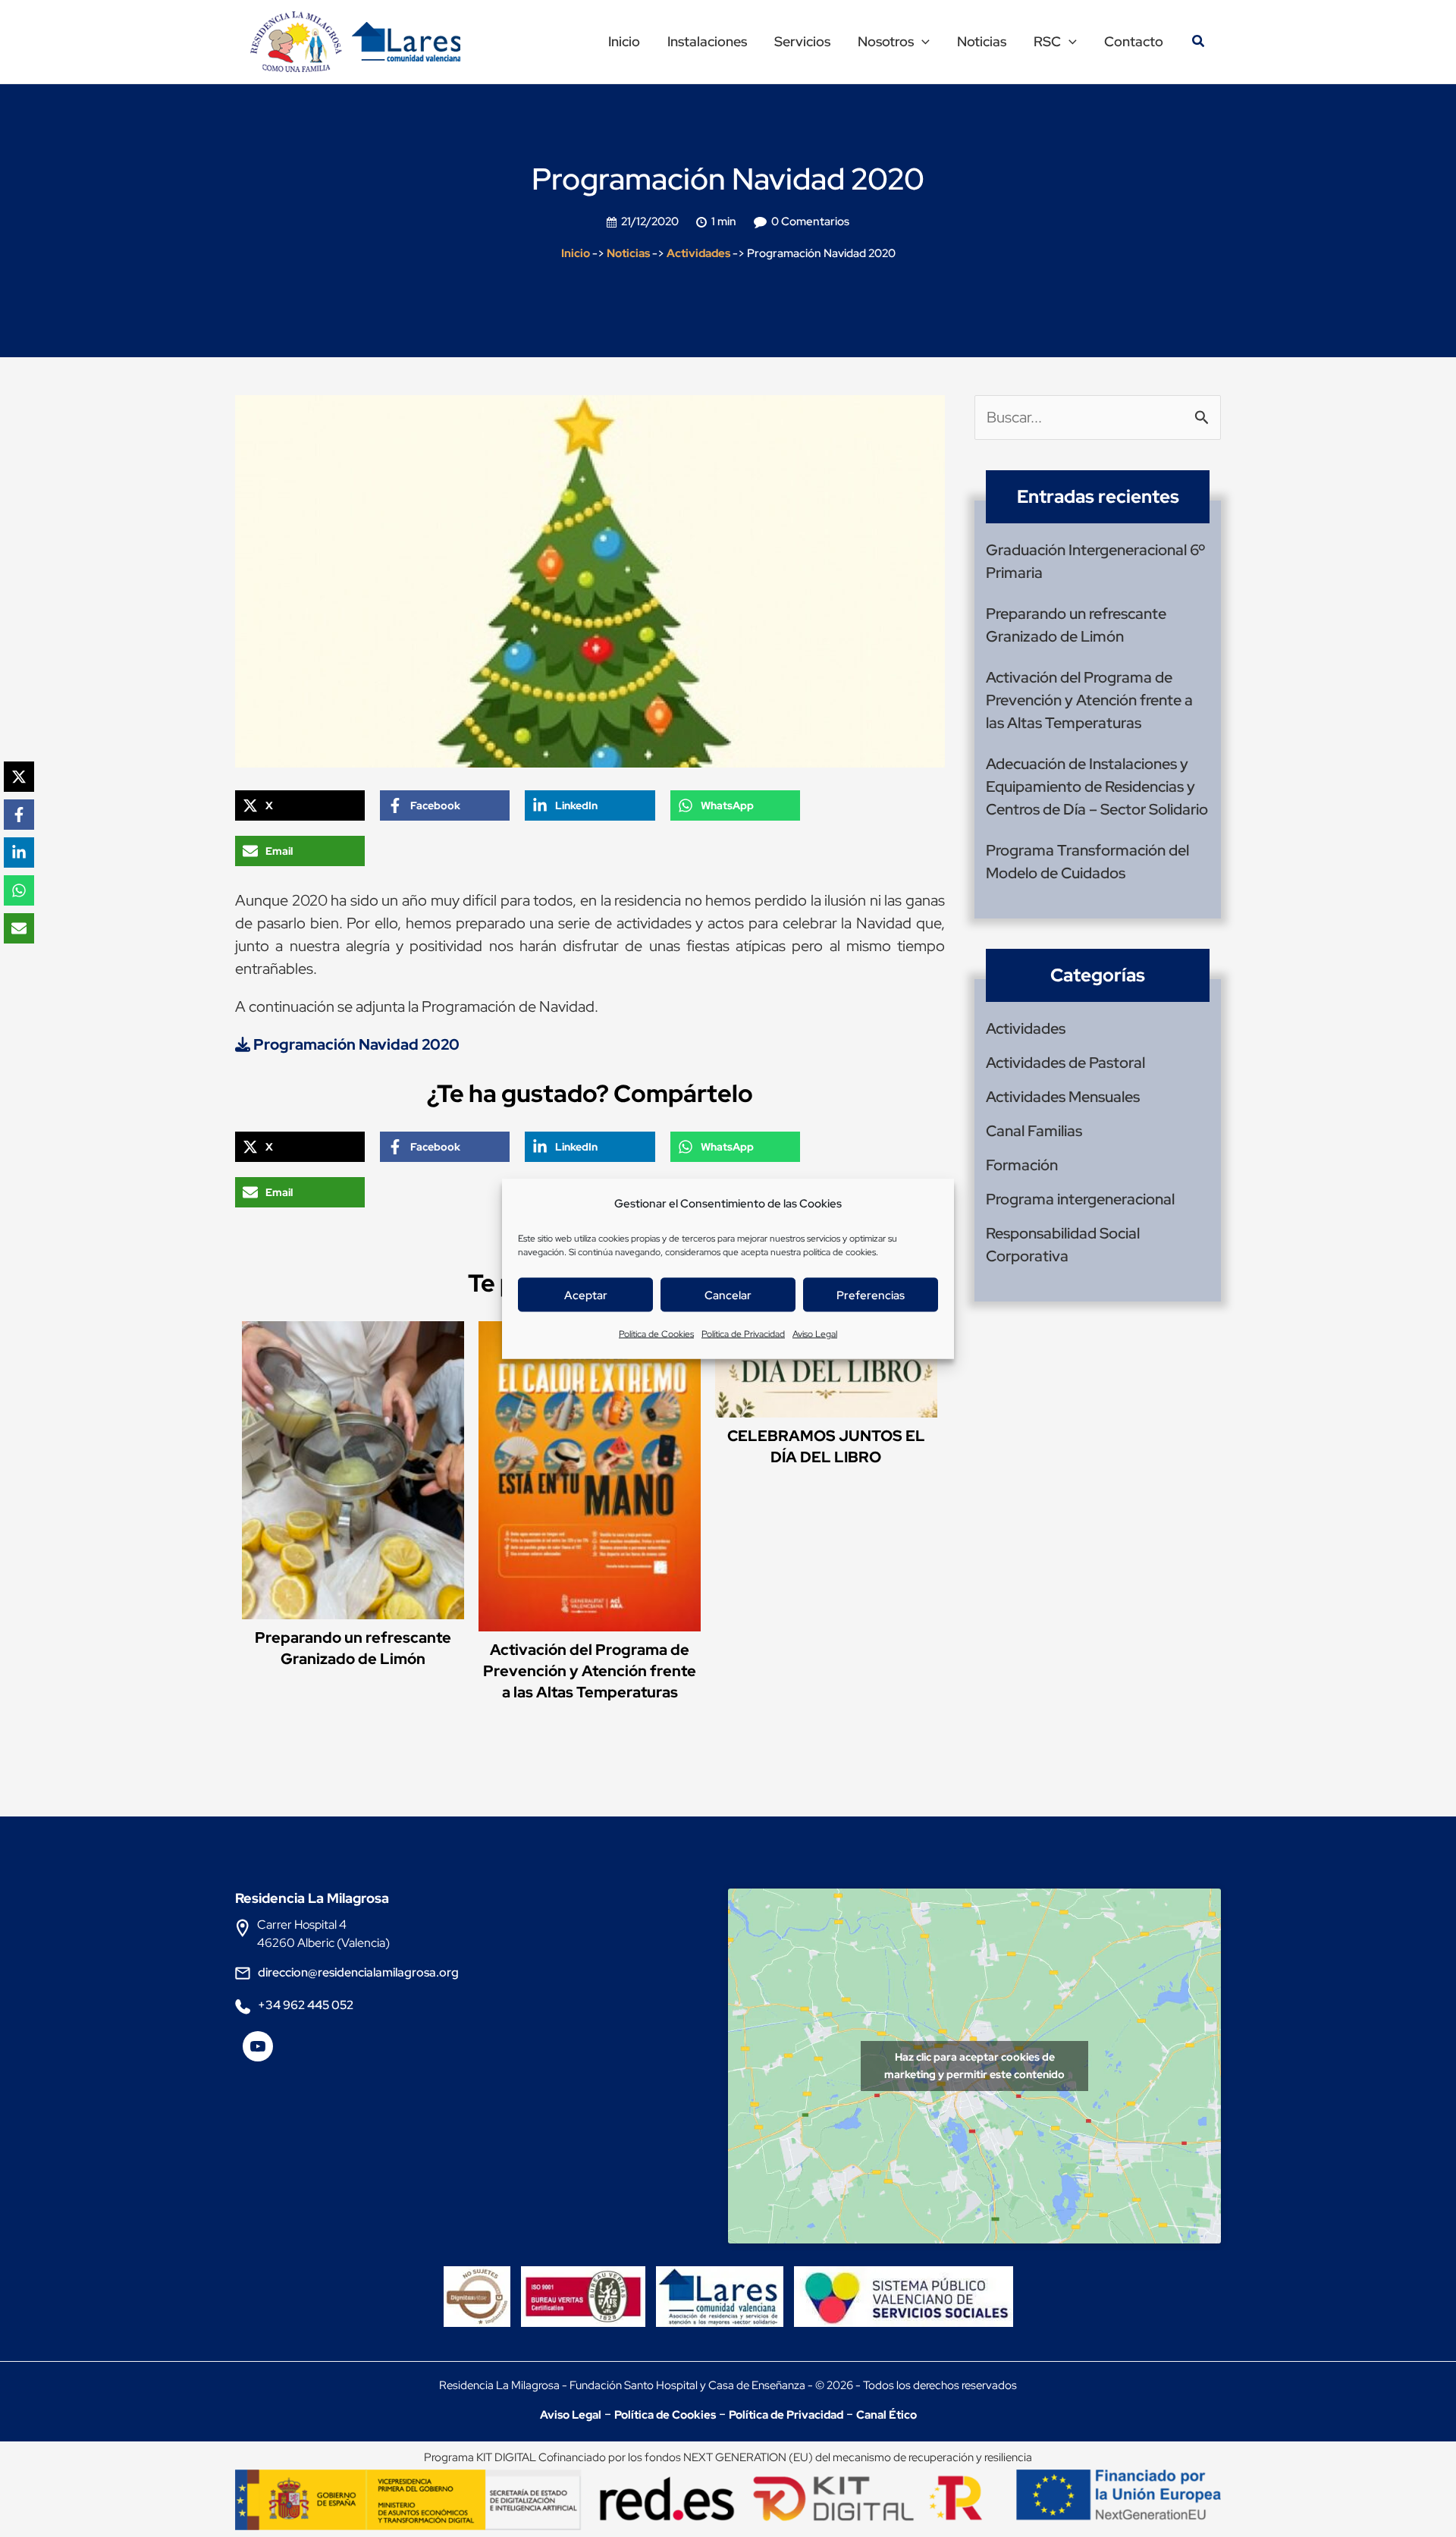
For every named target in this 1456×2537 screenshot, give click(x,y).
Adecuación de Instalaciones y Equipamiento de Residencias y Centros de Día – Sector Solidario (1097, 787)
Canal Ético (886, 2415)
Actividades (698, 253)
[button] (922, 42)
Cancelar (728, 1295)
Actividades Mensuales (1063, 1097)
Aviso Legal (815, 1333)
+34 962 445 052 (306, 2005)
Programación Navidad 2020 (355, 1044)
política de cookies (839, 1251)
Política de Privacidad (743, 1333)
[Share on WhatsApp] (19, 890)
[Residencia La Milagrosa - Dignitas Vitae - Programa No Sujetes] (481, 2284)
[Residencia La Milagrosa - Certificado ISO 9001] (587, 2284)
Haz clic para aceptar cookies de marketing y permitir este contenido (974, 2066)
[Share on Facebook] (19, 815)
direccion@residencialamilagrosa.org (358, 1972)
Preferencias (871, 1295)
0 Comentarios (810, 221)
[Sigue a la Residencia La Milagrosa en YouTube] (258, 2052)
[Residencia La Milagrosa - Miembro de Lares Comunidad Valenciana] (720, 2284)
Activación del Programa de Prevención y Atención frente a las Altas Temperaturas (590, 1671)
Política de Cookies (656, 1333)
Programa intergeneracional (1080, 1199)
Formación (1022, 1165)
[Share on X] (19, 777)
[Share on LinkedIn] (19, 852)
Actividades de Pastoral (1065, 1063)
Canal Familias (1034, 1131)
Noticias (628, 253)
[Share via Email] (19, 928)
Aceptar (586, 1295)
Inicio (576, 253)
